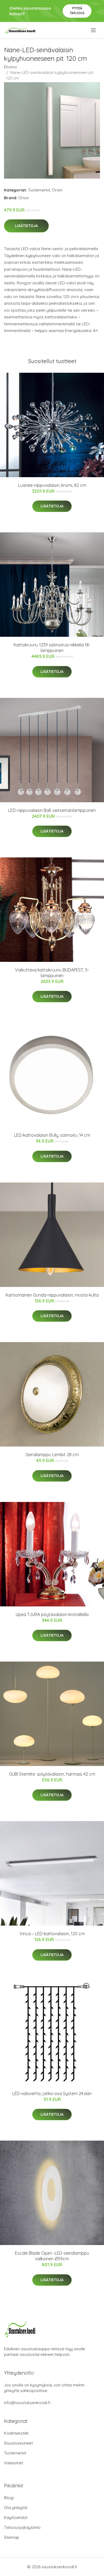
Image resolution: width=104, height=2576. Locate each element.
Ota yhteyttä (16, 2508)
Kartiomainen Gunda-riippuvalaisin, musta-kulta (52, 1295)
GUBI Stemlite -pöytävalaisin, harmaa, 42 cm (52, 1774)
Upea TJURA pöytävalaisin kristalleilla (52, 1614)
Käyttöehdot (16, 2517)
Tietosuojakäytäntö (22, 2527)
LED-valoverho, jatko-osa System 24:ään (52, 2093)
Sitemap (12, 2537)
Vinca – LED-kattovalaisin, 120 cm (52, 1934)
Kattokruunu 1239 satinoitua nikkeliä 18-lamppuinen (52, 648)
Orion (57, 190)
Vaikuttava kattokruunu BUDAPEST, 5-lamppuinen (52, 973)
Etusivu (10, 67)
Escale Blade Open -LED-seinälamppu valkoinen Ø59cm (52, 2256)
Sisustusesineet (18, 2443)
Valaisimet (14, 2463)
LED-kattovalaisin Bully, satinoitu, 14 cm (52, 1135)
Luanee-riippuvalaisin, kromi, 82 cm (52, 485)
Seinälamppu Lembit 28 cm (52, 1455)
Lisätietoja (26, 226)
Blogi (9, 2498)
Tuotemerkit (39, 190)
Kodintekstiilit (16, 2433)
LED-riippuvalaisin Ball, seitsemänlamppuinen (52, 810)
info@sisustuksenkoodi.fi (27, 2403)
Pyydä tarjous (77, 11)
